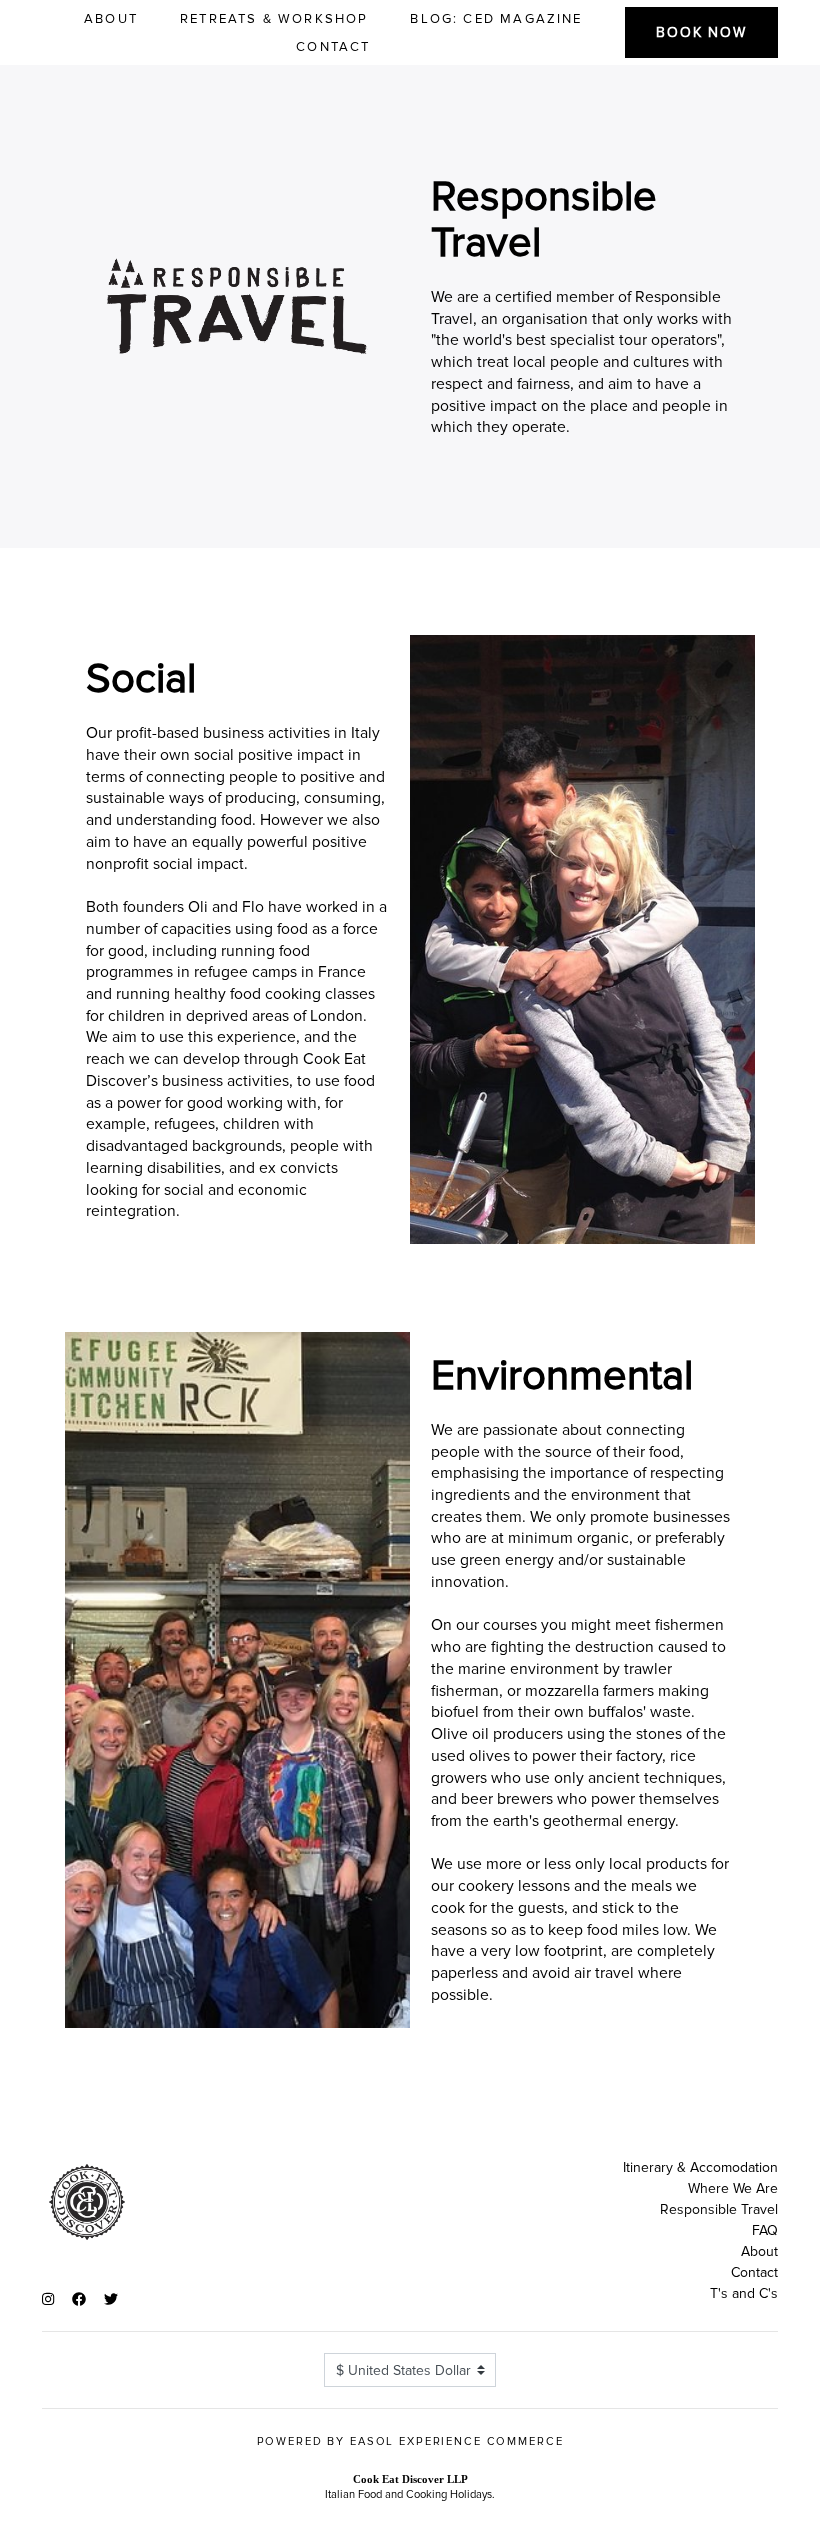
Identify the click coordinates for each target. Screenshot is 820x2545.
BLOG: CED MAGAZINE (496, 19)
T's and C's (744, 2293)
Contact (754, 2272)
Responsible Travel (719, 2209)
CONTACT (333, 47)
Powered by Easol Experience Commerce (410, 2441)
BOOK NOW (701, 32)
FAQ (765, 2230)
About (759, 2251)
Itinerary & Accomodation (700, 2167)
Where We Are (733, 2188)
